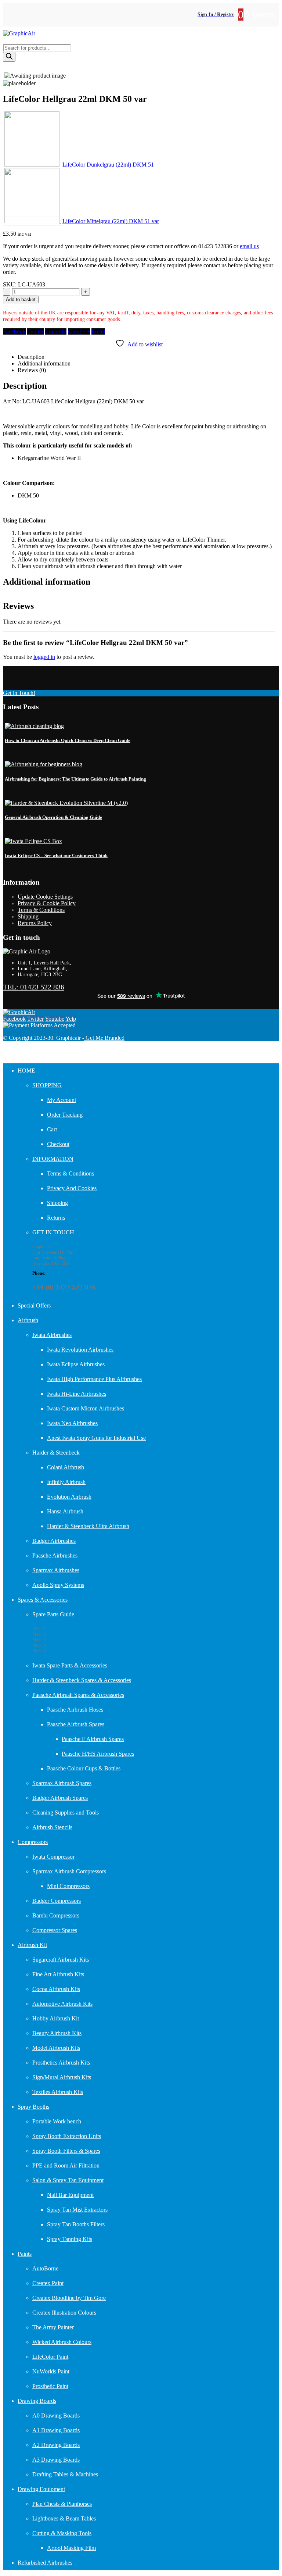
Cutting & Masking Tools (62, 2533)
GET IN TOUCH (53, 1232)
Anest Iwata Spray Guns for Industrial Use (96, 1438)
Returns (56, 1218)
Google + (79, 331)
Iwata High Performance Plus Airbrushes (94, 1379)
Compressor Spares (55, 1930)
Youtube (55, 1019)
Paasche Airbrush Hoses (75, 1710)
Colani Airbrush (66, 1467)
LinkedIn (56, 331)
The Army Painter (53, 2327)
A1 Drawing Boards (56, 2430)
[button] (7, 1054)
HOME (26, 1071)
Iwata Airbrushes (52, 1335)
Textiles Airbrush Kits (58, 2092)
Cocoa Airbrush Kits (56, 1989)
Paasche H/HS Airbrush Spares (98, 1754)
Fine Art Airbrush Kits (58, 1974)
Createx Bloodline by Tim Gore (69, 2298)
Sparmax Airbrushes (56, 1570)
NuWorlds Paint (51, 2371)
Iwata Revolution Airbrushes (80, 1350)
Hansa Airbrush (65, 1511)
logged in (44, 657)
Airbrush (28, 1320)
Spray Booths (33, 2107)
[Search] (9, 57)
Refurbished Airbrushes (45, 2563)
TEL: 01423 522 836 (34, 987)
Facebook (14, 331)
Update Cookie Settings (45, 897)
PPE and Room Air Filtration (66, 2165)
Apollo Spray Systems (58, 1585)
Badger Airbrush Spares (60, 1798)
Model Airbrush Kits (56, 2048)
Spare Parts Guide (53, 1614)
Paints (25, 2254)
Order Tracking (65, 1115)
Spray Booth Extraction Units (67, 2136)
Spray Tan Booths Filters (76, 2224)
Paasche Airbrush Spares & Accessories (78, 1695)
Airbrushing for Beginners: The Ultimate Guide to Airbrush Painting (75, 779)
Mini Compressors (68, 1886)
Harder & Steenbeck (56, 1453)
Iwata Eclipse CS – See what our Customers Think (56, 855)
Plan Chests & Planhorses (62, 2504)
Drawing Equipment (41, 2489)
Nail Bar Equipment (70, 2195)
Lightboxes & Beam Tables (64, 2518)
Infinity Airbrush (66, 1482)
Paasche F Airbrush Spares (93, 1739)
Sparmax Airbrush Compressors (69, 1871)
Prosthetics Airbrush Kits (61, 2063)
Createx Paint (48, 2283)
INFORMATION (53, 1159)
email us (249, 246)
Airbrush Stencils (52, 1827)
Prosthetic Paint (50, 2386)
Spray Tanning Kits (70, 2239)
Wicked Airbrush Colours (62, 2342)
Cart (52, 1129)
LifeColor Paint (50, 2357)
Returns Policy (35, 923)
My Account (62, 1100)
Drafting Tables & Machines (65, 2474)
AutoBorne (45, 2268)
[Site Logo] (19, 33)
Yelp (71, 1019)
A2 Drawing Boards (56, 2445)
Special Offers (34, 1305)
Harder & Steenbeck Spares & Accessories (82, 1680)
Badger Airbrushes (54, 1541)
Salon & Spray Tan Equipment (68, 2180)
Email (98, 331)
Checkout (58, 1144)
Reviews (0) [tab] (32, 370)
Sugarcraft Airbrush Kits (61, 1960)
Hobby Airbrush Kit (56, 2018)
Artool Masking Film (71, 2548)
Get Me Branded (104, 1038)
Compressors (33, 1842)
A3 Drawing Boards (56, 2460)
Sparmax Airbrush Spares (62, 1783)
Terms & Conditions (41, 910)
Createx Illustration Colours (64, 2313)
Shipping (28, 916)
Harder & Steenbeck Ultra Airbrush (88, 1526)
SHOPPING (47, 1085)
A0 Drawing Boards (56, 2416)
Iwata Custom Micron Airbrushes (86, 1408)
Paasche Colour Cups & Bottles (84, 1768)
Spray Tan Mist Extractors (77, 2210)
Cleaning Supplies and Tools (66, 1813)
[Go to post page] (34, 726)
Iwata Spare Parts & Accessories (70, 1665)
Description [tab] (31, 357)
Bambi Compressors (56, 1915)
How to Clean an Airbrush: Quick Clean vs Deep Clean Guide (68, 740)
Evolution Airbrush (69, 1497)
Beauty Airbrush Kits (57, 2033)
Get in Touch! (19, 693)
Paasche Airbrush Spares (76, 1724)
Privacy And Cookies (72, 1188)
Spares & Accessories (43, 1600)
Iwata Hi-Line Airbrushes (77, 1394)
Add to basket (21, 299)
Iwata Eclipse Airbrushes (76, 1364)
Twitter (35, 331)
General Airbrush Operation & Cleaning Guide (53, 817)
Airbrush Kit (32, 1945)
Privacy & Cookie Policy (47, 903)
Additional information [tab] (44, 363)
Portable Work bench (57, 2121)
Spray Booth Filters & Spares (66, 2151)
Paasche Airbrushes (55, 1555)
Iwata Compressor (53, 1857)
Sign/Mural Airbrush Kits (62, 2077)
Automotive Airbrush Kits (62, 2004)
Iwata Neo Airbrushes (72, 1423)
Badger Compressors (57, 1901)
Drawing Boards (37, 2401)
